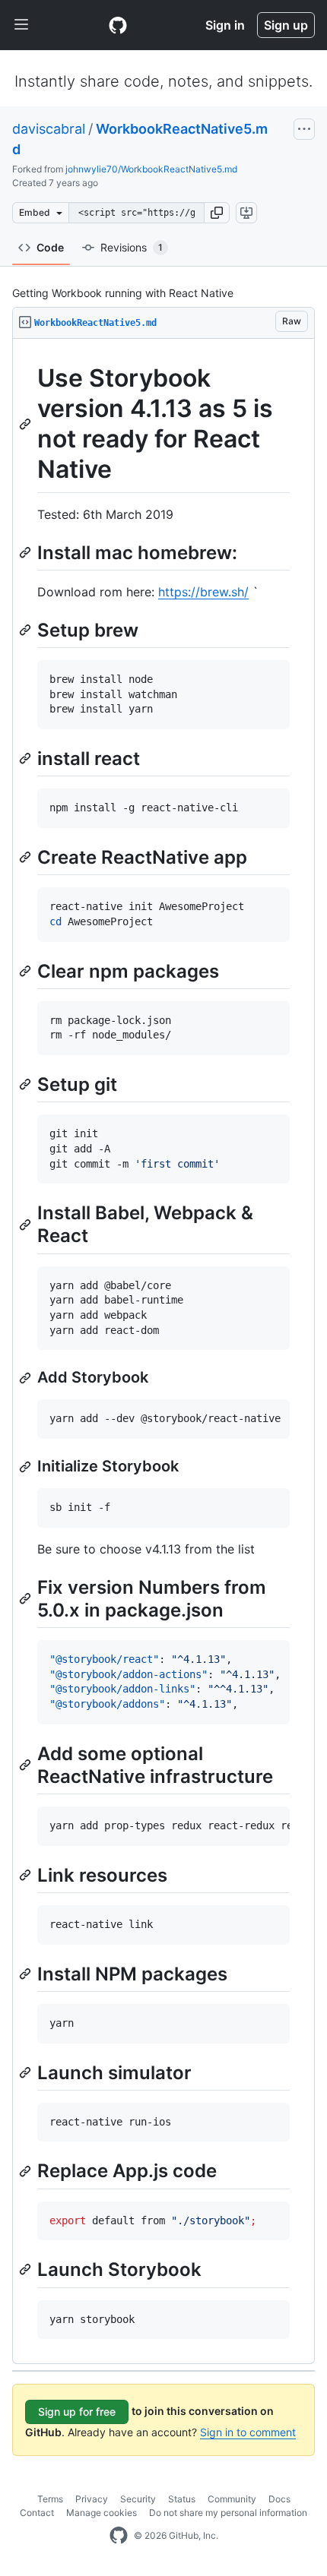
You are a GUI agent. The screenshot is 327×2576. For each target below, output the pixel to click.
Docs (279, 2499)
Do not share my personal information (228, 2513)
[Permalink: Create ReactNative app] (27, 857)
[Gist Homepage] (118, 25)
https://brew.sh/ (203, 592)
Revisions (132, 247)
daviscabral (49, 129)
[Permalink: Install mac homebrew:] (27, 552)
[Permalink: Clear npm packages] (27, 971)
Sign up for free (77, 2412)
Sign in (225, 25)
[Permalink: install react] (27, 758)
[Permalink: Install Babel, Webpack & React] (27, 1225)
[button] (217, 213)
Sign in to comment (248, 2432)
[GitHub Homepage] (119, 2536)
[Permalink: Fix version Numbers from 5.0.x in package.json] (27, 1598)
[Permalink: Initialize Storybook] (27, 1467)
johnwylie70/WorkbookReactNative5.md (151, 169)
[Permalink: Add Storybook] (27, 1378)
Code (50, 247)
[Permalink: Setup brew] (27, 630)
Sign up (286, 25)
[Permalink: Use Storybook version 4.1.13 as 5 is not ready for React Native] (27, 424)
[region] (163, 1351)
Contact (37, 2513)
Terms (50, 2499)
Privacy (92, 2499)
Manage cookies (102, 2513)
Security (138, 2499)
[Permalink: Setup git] (27, 1084)
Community (232, 2499)
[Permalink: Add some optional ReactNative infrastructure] (27, 1765)
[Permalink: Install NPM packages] (27, 1974)
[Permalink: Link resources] (27, 1875)
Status (182, 2499)
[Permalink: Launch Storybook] (27, 2270)
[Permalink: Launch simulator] (27, 2072)
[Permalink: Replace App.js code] (27, 2171)
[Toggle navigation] (21, 25)
